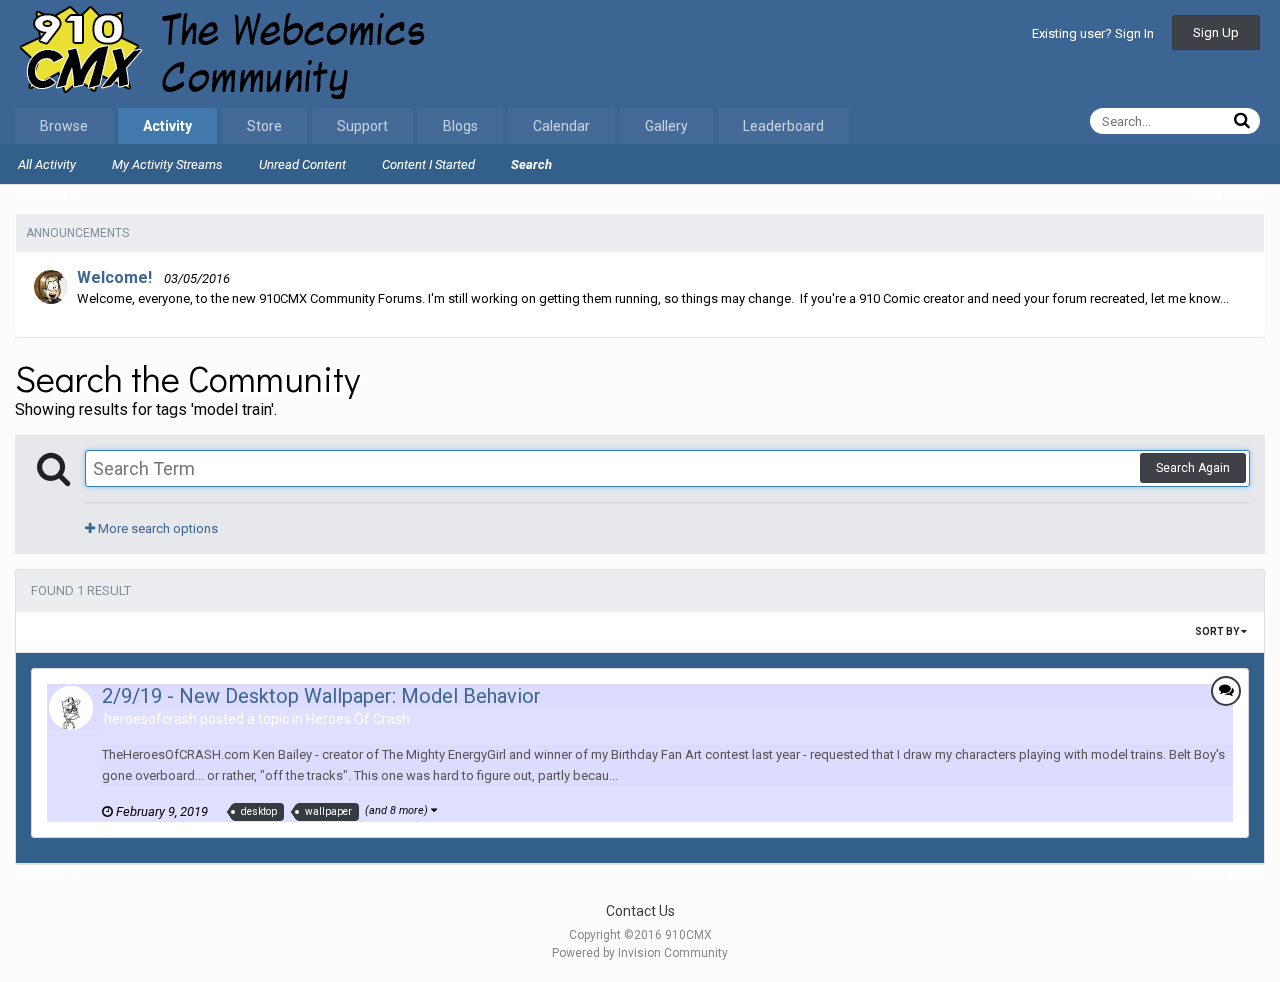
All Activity (47, 164)
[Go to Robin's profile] (51, 287)
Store (264, 126)
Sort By (1218, 631)
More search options (156, 528)
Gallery (666, 126)
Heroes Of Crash (358, 719)
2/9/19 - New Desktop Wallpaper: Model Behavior (321, 696)
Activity (167, 126)
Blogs (460, 126)
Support (362, 126)
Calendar (561, 126)
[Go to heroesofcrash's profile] (71, 708)
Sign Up (1216, 32)
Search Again (1193, 468)
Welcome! (114, 277)
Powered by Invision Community (640, 953)
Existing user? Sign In (1093, 33)
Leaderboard (783, 126)
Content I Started (428, 164)
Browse (64, 126)
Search (531, 164)
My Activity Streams (167, 164)
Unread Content (302, 164)
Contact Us (640, 911)
